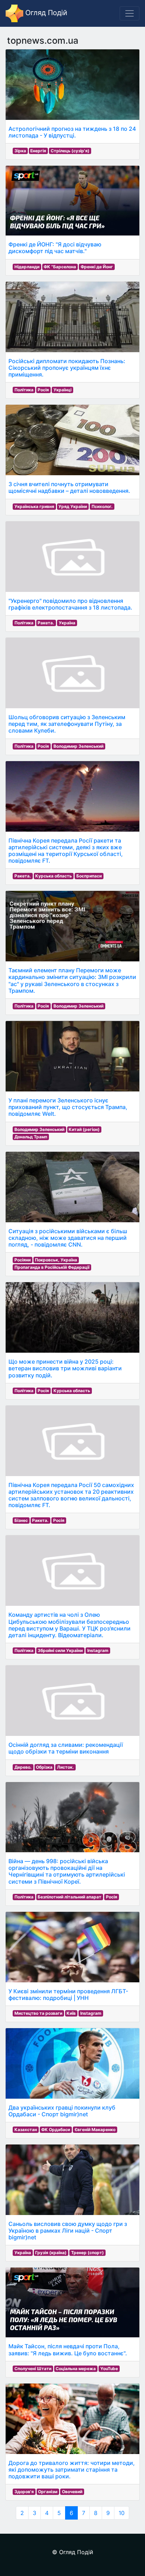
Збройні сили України (60, 1650)
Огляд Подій (45, 13)
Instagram (98, 1650)
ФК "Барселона (60, 267)
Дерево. (23, 1767)
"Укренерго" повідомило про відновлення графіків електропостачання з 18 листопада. (70, 604)
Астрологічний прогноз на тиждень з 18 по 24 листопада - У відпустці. (72, 132)
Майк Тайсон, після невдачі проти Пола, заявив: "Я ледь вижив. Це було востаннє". (68, 2349)
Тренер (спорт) (87, 2253)
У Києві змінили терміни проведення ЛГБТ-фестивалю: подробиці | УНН (68, 1994)
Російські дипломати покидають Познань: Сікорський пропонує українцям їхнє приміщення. (67, 368)
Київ (71, 2013)
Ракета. (46, 623)
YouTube (109, 2369)
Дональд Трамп (31, 1137)
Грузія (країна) (51, 2253)
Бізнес (21, 1520)
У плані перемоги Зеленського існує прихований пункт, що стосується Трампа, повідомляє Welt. (68, 1107)
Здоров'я (24, 2492)
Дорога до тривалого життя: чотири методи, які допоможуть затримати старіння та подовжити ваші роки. (72, 2470)
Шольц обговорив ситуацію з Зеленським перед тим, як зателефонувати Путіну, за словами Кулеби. (67, 724)
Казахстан (26, 2130)
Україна (67, 623)
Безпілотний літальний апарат (70, 1897)
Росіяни (23, 1260)
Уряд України (73, 506)
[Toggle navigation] (130, 13)
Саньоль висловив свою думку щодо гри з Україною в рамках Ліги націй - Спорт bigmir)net (68, 2231)
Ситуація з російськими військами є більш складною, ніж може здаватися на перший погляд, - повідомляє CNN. (68, 1238)
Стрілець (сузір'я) (70, 151)
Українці (62, 390)
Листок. (65, 1767)
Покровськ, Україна (56, 1260)
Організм (48, 2492)
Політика (24, 390)
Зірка (20, 151)
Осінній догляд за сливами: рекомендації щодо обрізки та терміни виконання (66, 1748)
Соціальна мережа (76, 2369)
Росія (43, 390)
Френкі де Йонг (97, 267)
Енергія (38, 151)
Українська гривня (34, 506)
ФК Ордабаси (56, 2130)
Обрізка (44, 1767)
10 (122, 2513)
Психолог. (102, 506)
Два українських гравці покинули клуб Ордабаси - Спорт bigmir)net (62, 2111)
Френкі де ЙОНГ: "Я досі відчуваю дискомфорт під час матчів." (55, 248)
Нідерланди (27, 267)
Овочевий (72, 2492)
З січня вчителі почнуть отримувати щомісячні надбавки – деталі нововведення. (69, 487)
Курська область (53, 876)
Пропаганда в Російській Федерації (52, 1267)
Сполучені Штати (33, 2369)
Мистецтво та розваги (38, 2013)
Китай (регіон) (84, 1129)
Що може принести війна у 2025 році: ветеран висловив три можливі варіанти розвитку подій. (65, 1368)
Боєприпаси (89, 876)
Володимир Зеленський (78, 746)
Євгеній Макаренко (95, 2130)
